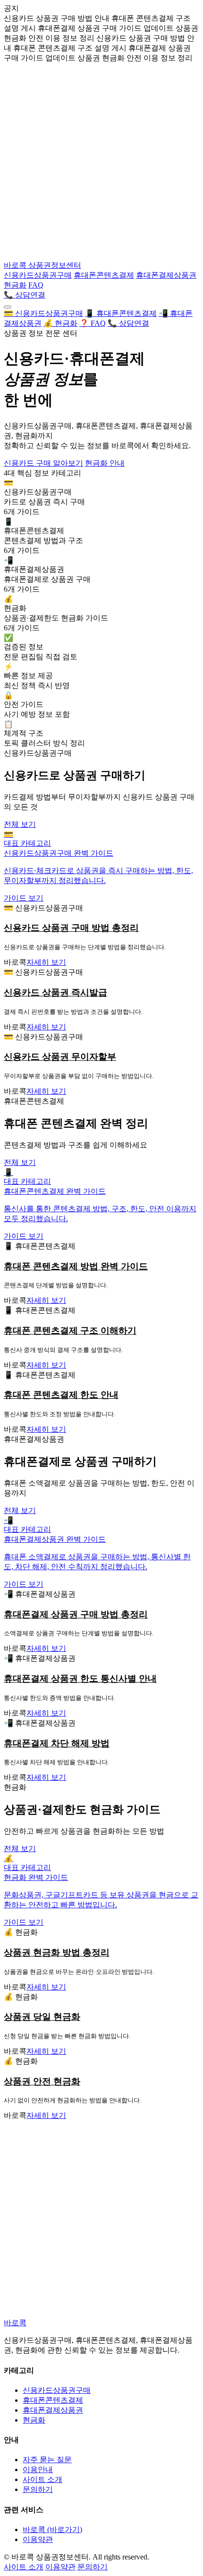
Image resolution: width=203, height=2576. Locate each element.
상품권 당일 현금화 (42, 2017)
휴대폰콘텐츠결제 (104, 275)
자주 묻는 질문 (47, 2460)
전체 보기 (20, 824)
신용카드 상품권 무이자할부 (60, 1057)
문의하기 (38, 2489)
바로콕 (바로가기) (52, 2529)
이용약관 (38, 2539)
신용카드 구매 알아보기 (43, 463)
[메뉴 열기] (8, 307)
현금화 (15, 285)
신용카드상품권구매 (38, 275)
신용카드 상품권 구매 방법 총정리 (71, 928)
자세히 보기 (46, 962)
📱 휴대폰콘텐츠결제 (121, 313)
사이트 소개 (42, 2479)
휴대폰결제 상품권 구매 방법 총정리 (76, 1614)
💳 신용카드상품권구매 (43, 313)
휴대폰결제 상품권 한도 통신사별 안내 (80, 1679)
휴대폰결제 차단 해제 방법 (57, 1743)
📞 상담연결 (25, 295)
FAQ (36, 285)
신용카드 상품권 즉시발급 (55, 992)
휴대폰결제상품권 (166, 275)
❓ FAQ (93, 323)
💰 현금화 (60, 323)
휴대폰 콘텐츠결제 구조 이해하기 (70, 1331)
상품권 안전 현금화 (42, 2081)
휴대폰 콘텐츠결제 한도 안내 (61, 1395)
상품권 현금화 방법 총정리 (57, 1952)
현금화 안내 (105, 463)
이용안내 (38, 2470)
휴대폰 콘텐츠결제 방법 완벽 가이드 (76, 1266)
